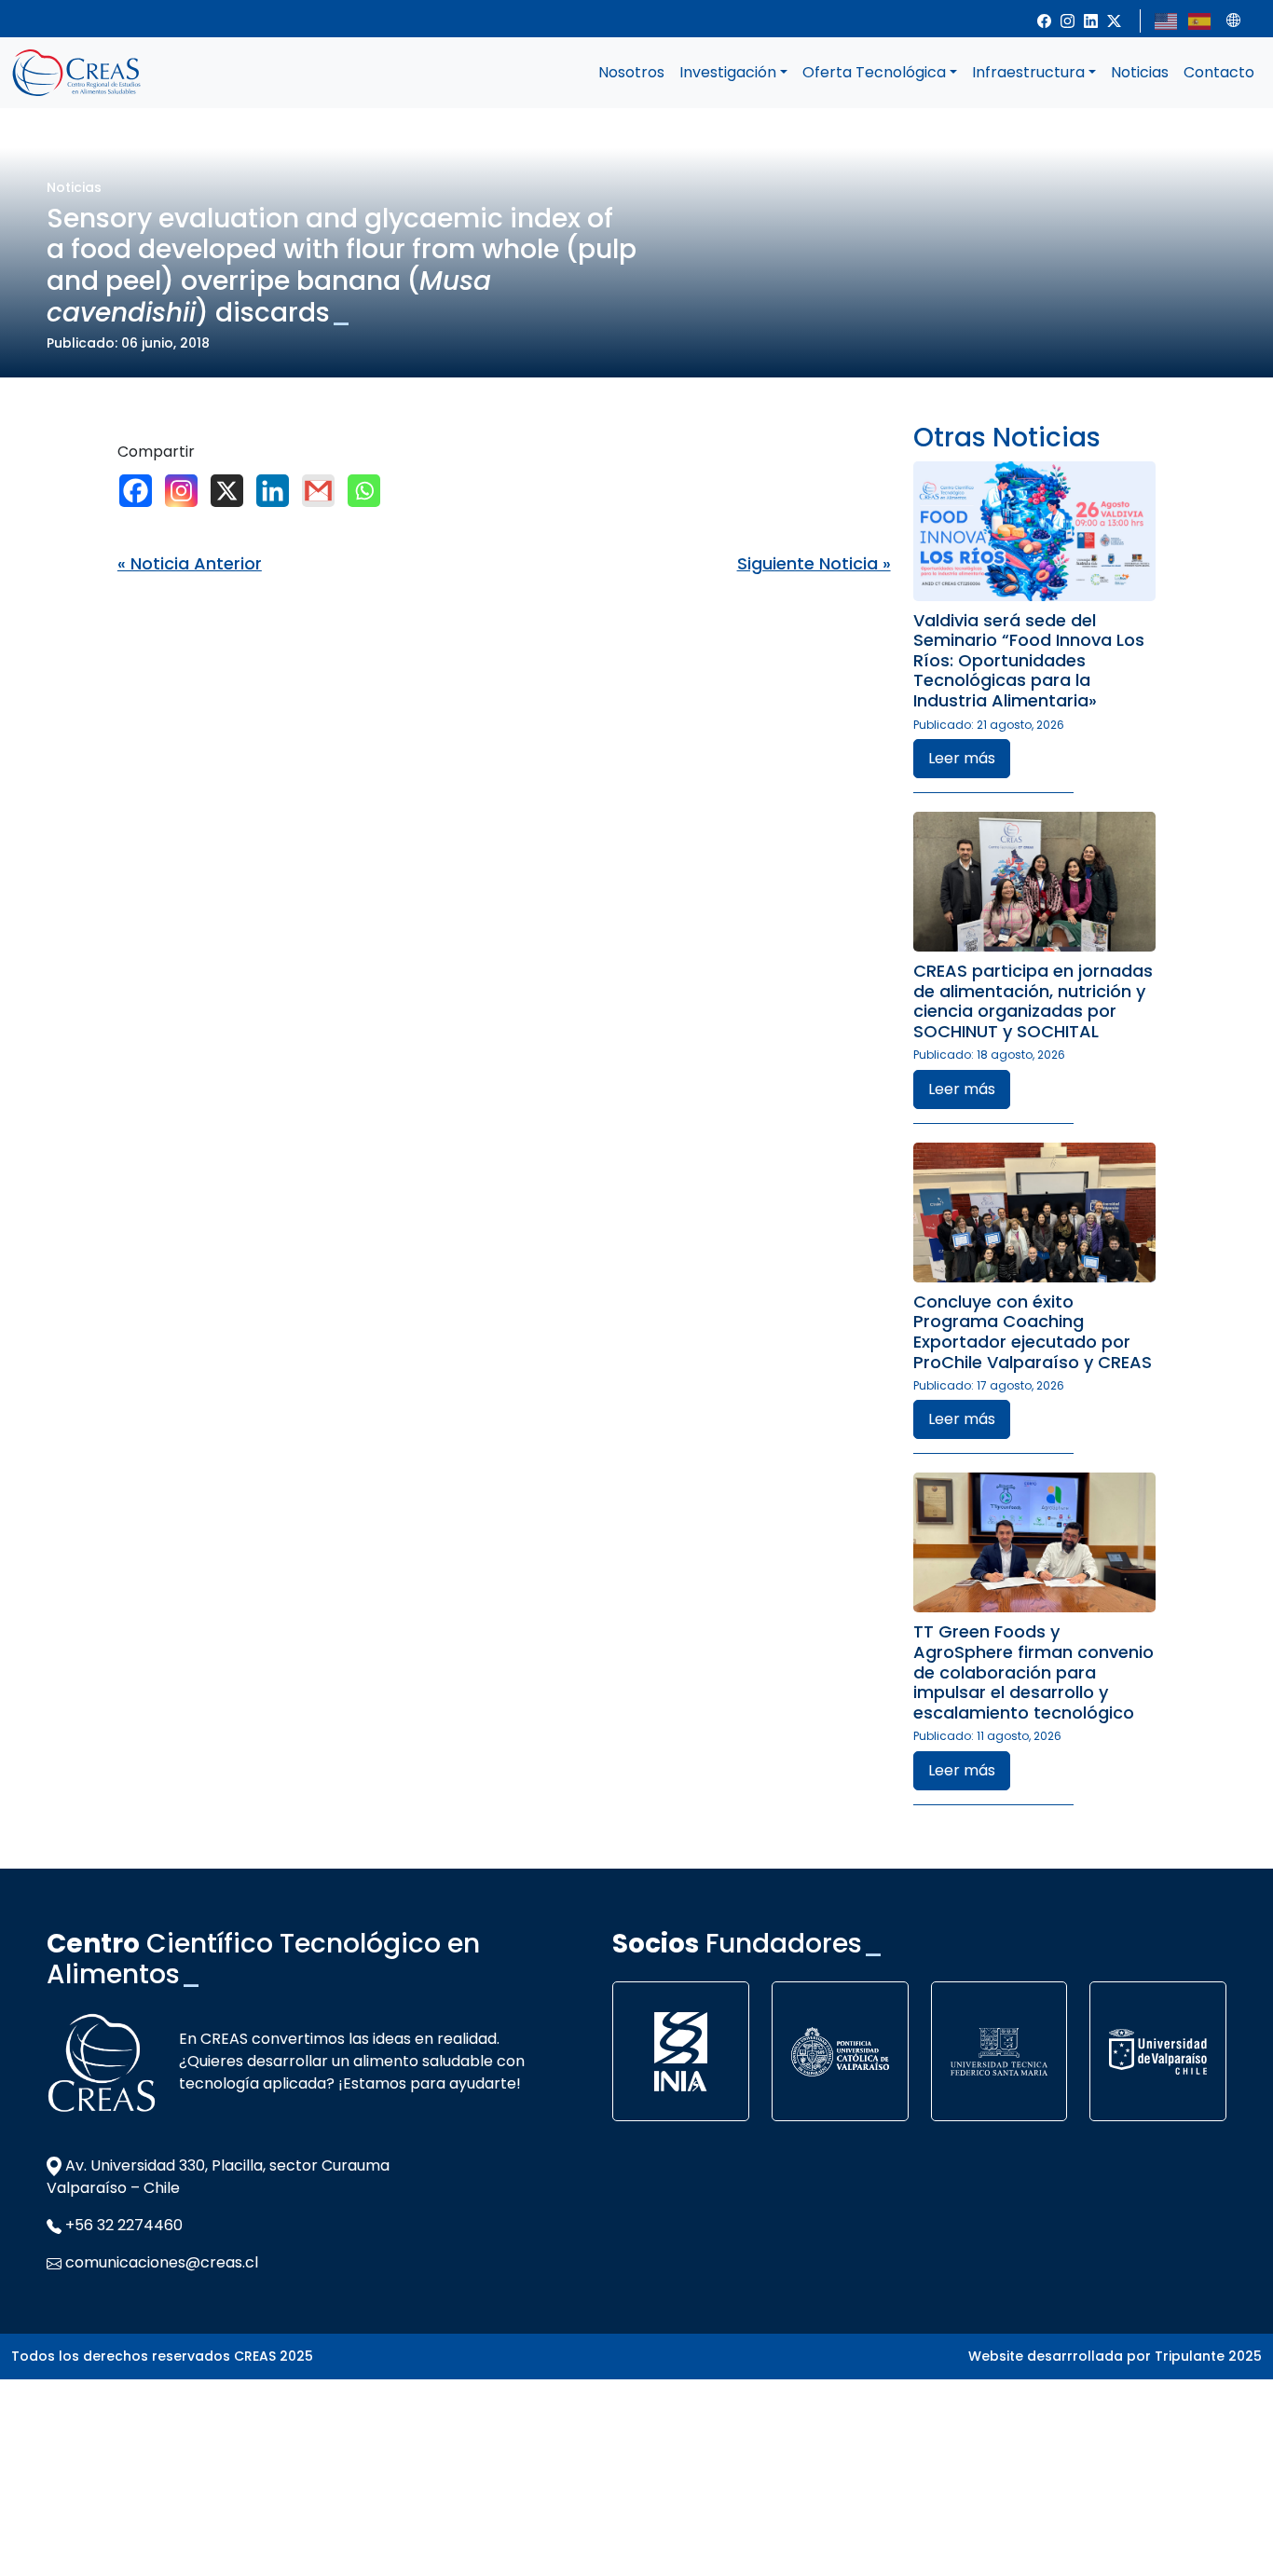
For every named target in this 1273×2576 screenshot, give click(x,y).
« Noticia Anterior (190, 563)
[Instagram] (186, 491)
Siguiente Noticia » (814, 563)
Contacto (1219, 72)
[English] (1167, 20)
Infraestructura (1028, 72)
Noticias (1140, 72)
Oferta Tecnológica (874, 72)
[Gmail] (323, 491)
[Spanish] (1200, 20)
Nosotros (631, 72)
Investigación (728, 72)
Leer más (962, 758)
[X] (232, 491)
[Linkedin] (277, 491)
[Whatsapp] (369, 491)
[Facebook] (140, 491)
